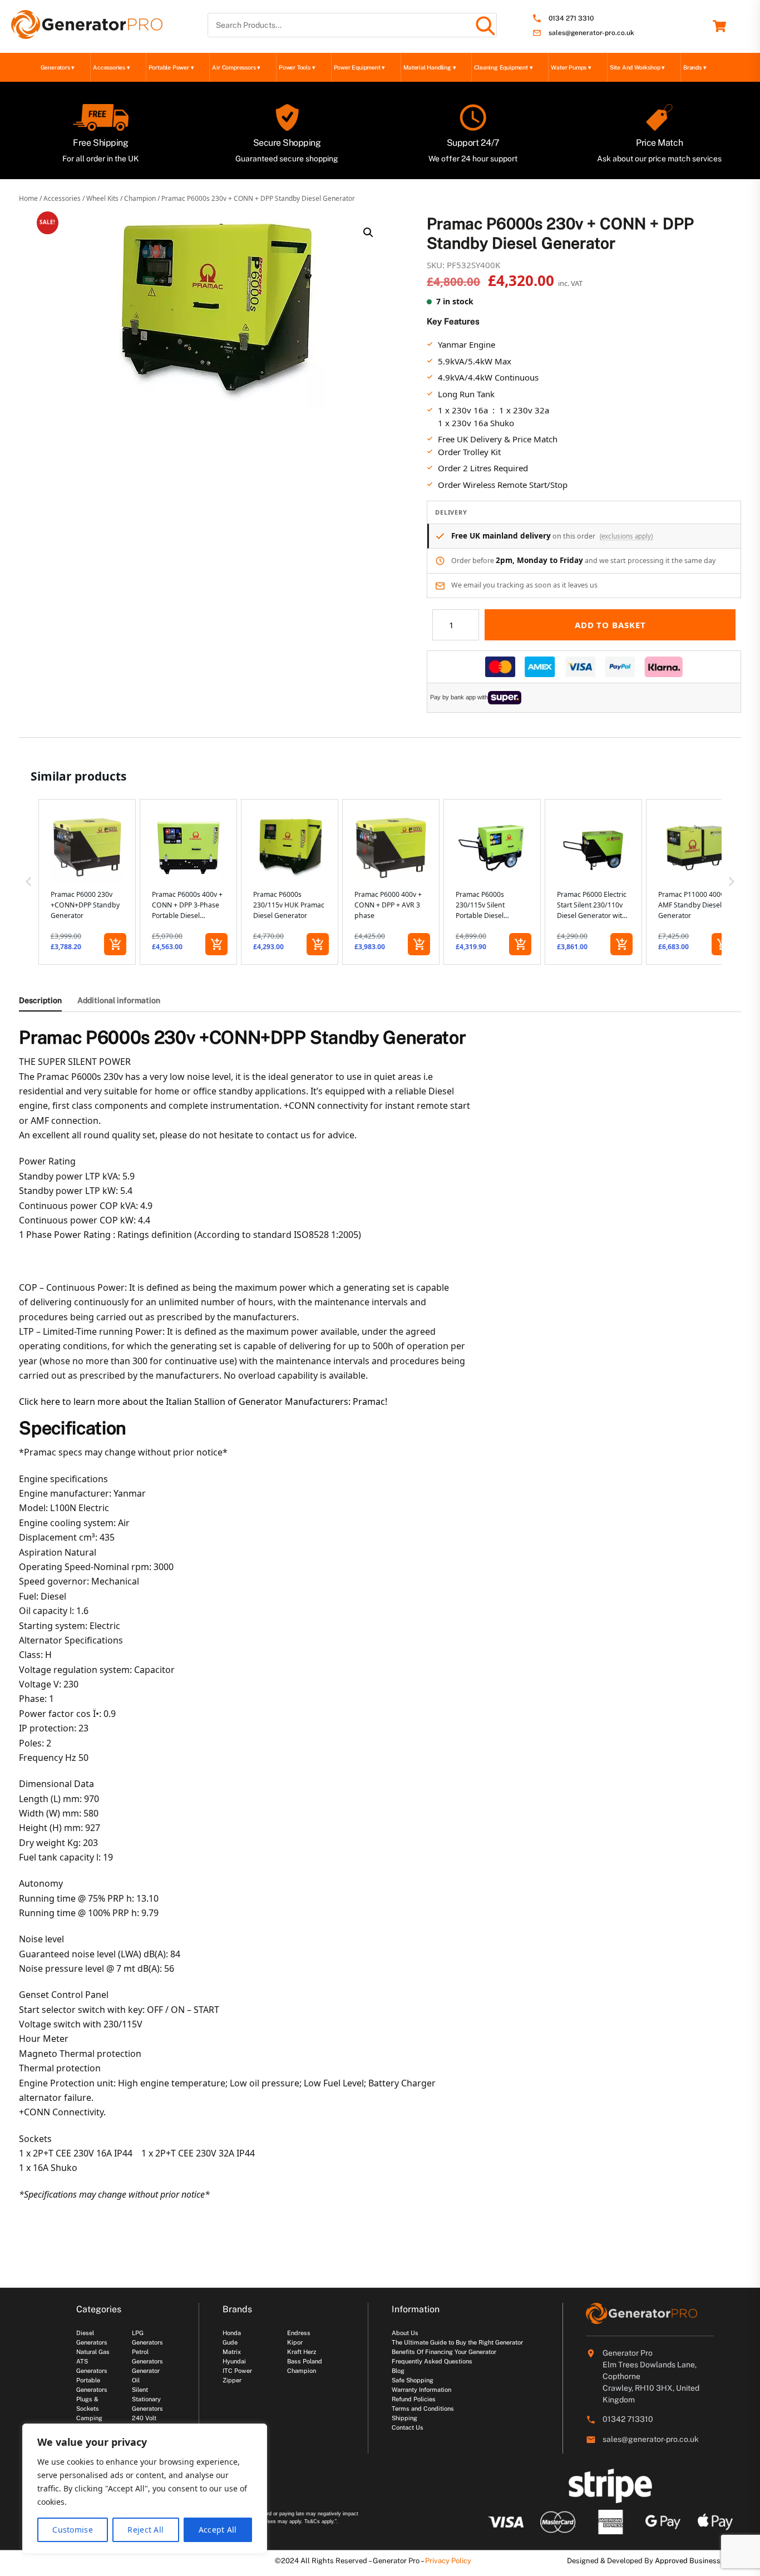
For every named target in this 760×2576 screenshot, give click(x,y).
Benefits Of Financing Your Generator (444, 2352)
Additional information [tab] (119, 1000)
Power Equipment (360, 67)
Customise (73, 2530)
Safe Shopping (413, 2380)
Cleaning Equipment (503, 67)
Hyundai (234, 2361)
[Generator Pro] (87, 34)
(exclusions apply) (626, 536)
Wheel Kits (102, 198)
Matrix (232, 2352)
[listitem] (87, 882)
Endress (299, 2333)
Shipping (404, 2418)
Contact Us (408, 2427)
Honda (232, 2333)
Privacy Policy (448, 2561)
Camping (89, 2418)
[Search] (485, 25)
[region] (145, 2489)
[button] (368, 233)
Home (28, 198)
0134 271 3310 (571, 19)
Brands (695, 67)
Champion (140, 198)
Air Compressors (236, 67)
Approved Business (688, 2561)
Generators (58, 67)
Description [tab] (40, 1000)
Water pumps (571, 67)
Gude (230, 2342)
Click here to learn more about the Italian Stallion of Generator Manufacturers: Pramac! (203, 1401)
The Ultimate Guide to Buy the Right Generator (457, 2342)
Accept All (218, 2530)
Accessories (111, 67)
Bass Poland (305, 2361)
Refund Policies (414, 2399)
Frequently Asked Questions (432, 2361)
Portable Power (171, 67)
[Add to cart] (115, 944)
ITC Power (237, 2371)
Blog (398, 2371)
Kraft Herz (302, 2352)
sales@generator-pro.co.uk (591, 33)
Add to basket (610, 625)
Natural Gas (93, 2352)
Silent (140, 2390)
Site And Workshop (637, 67)
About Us (405, 2333)
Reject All (145, 2530)
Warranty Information (421, 2390)
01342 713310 (628, 2419)
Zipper (232, 2380)
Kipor (295, 2342)
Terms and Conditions (423, 2409)
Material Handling (430, 67)
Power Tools (297, 67)
